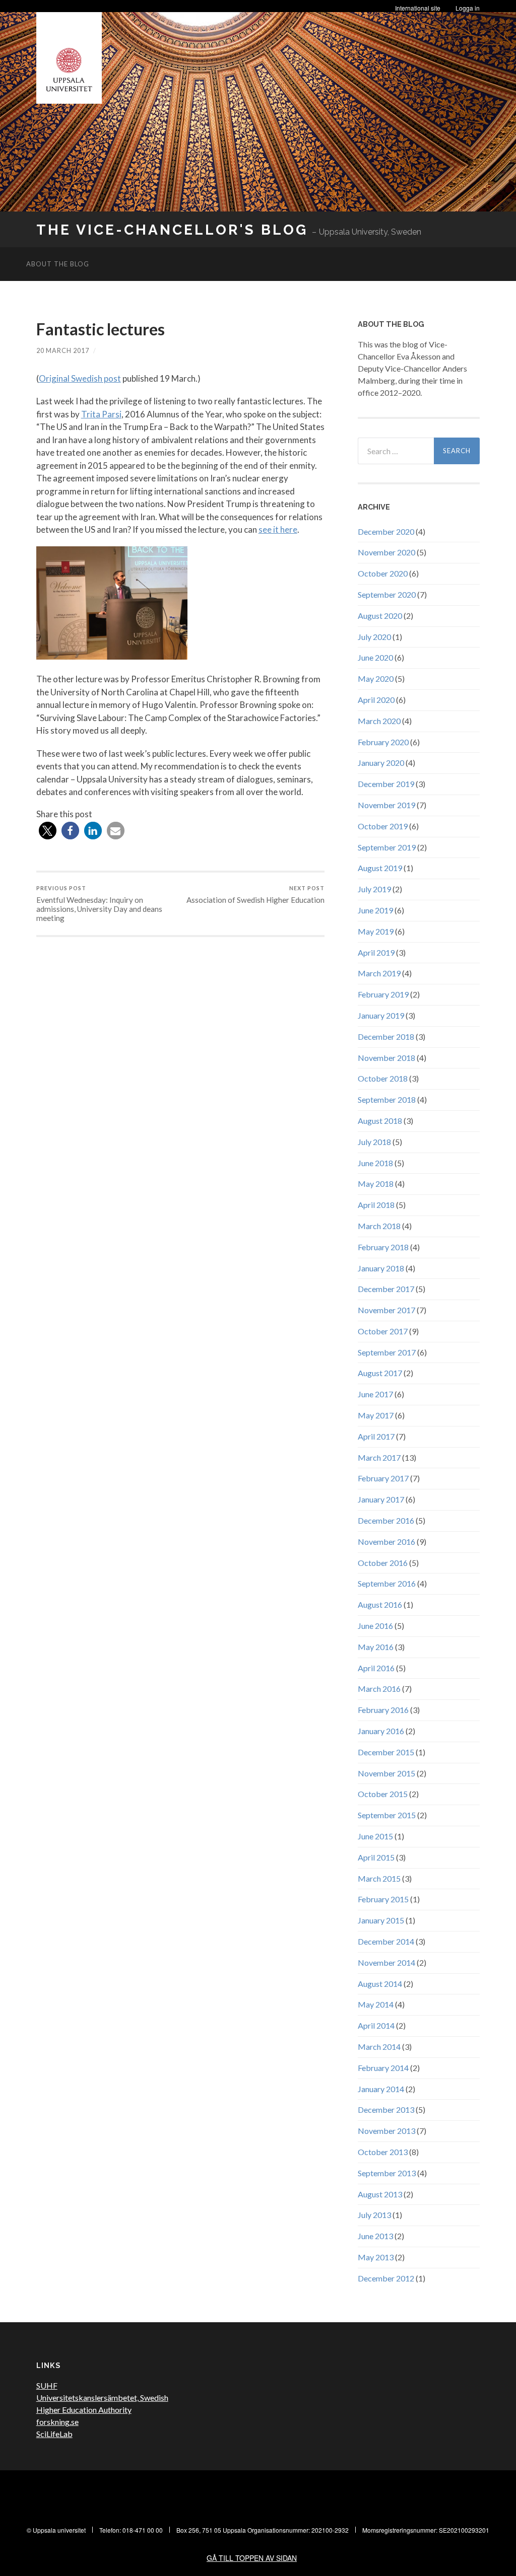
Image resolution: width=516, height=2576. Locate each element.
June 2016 (375, 1626)
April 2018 (376, 1205)
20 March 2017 (63, 350)
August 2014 (380, 1984)
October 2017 (383, 1331)
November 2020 (386, 552)
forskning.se (57, 2422)
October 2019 (383, 826)
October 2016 (383, 1563)
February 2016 (383, 1710)
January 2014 (381, 2089)
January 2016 (381, 1731)
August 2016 (380, 1604)
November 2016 (386, 1542)
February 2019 (383, 994)
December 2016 (386, 1520)
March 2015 (379, 1878)
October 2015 (383, 1794)
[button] (48, 831)
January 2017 (381, 1499)
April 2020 (376, 700)
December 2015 (386, 1752)
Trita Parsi (101, 414)
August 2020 (380, 616)
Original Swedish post (80, 378)
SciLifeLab (54, 2434)
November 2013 (386, 2131)
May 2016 (376, 1647)
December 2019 (386, 784)
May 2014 (376, 2004)
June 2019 (375, 910)
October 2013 (383, 2152)
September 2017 (387, 1352)
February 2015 (383, 1899)
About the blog (58, 264)
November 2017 (386, 1310)
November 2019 (386, 805)
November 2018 (386, 1058)
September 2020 (387, 594)
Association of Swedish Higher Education (255, 895)
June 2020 (375, 657)
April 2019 (376, 952)
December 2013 (386, 2109)
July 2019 (374, 889)
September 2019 (387, 847)
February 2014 (383, 2068)
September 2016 (387, 1583)
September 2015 (387, 1815)
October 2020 (383, 573)
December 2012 (386, 2278)
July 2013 (374, 2215)
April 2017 (376, 1436)
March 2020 (379, 721)
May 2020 (376, 678)
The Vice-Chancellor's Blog (172, 230)
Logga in (468, 8)
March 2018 (379, 1226)
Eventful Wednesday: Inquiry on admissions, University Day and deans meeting (99, 904)
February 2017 (383, 1478)
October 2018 (383, 1078)
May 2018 (376, 1184)
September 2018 (387, 1099)
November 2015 (386, 1773)
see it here (278, 529)
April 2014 (376, 2025)
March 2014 (379, 2047)
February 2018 (383, 1247)
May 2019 (376, 931)
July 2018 (374, 1142)
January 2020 (381, 763)
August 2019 (380, 868)
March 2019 (379, 973)
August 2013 (380, 2194)
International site (418, 8)
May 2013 (376, 2257)
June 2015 (375, 1836)
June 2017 (375, 1394)
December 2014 (386, 1941)
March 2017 (379, 1457)
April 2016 (376, 1668)
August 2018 (380, 1121)
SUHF (47, 2385)
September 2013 (387, 2173)
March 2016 (379, 1689)
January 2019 (381, 1015)
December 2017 (386, 1289)
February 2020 (383, 742)
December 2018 (386, 1036)
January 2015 (381, 1920)
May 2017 (376, 1415)
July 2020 (374, 637)
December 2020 (386, 531)
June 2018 (375, 1163)
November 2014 (386, 1962)
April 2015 (376, 1857)
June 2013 (375, 2236)
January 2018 (381, 1268)
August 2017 (380, 1373)
